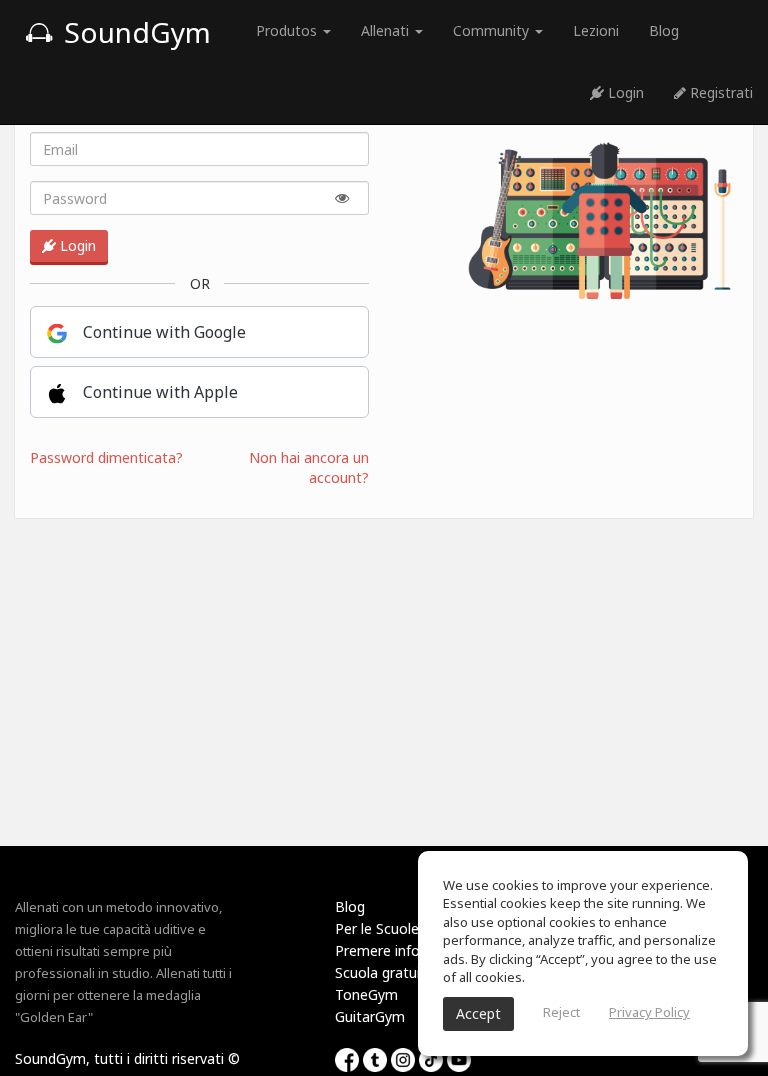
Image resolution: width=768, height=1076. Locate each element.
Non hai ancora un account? (309, 467)
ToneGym (366, 994)
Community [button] (493, 30)
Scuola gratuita (384, 972)
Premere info (377, 950)
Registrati (719, 92)
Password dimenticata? (106, 457)
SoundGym (134, 32)
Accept (478, 1013)
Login (624, 92)
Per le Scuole (377, 928)
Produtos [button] (288, 30)
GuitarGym (370, 1016)
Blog (664, 30)
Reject (561, 1012)
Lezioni (596, 30)
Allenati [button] (387, 30)
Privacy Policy (649, 1012)
